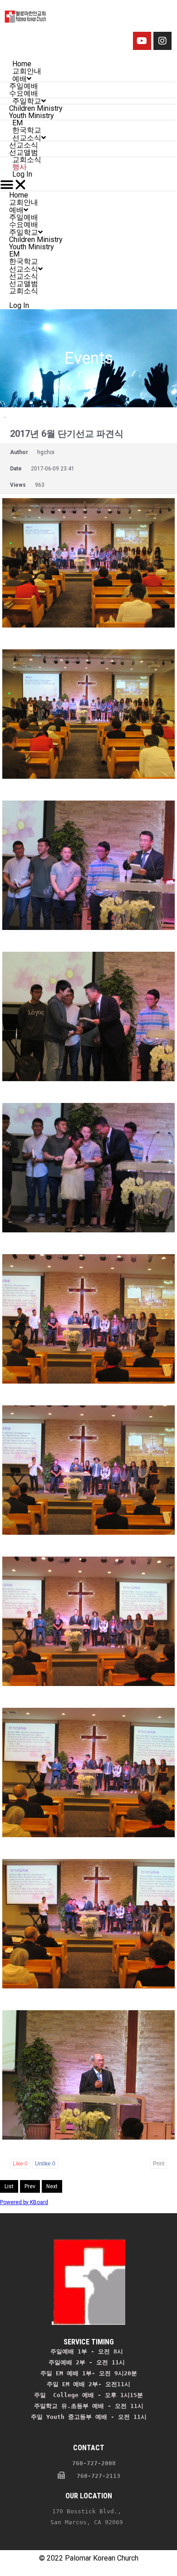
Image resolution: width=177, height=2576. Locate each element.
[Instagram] (162, 41)
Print (159, 2164)
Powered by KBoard (24, 2202)
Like (20, 2164)
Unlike (45, 2164)
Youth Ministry (32, 247)
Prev (30, 2186)
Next (52, 2186)
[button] (88, 185)
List (9, 2186)
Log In (22, 174)
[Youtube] (142, 41)
